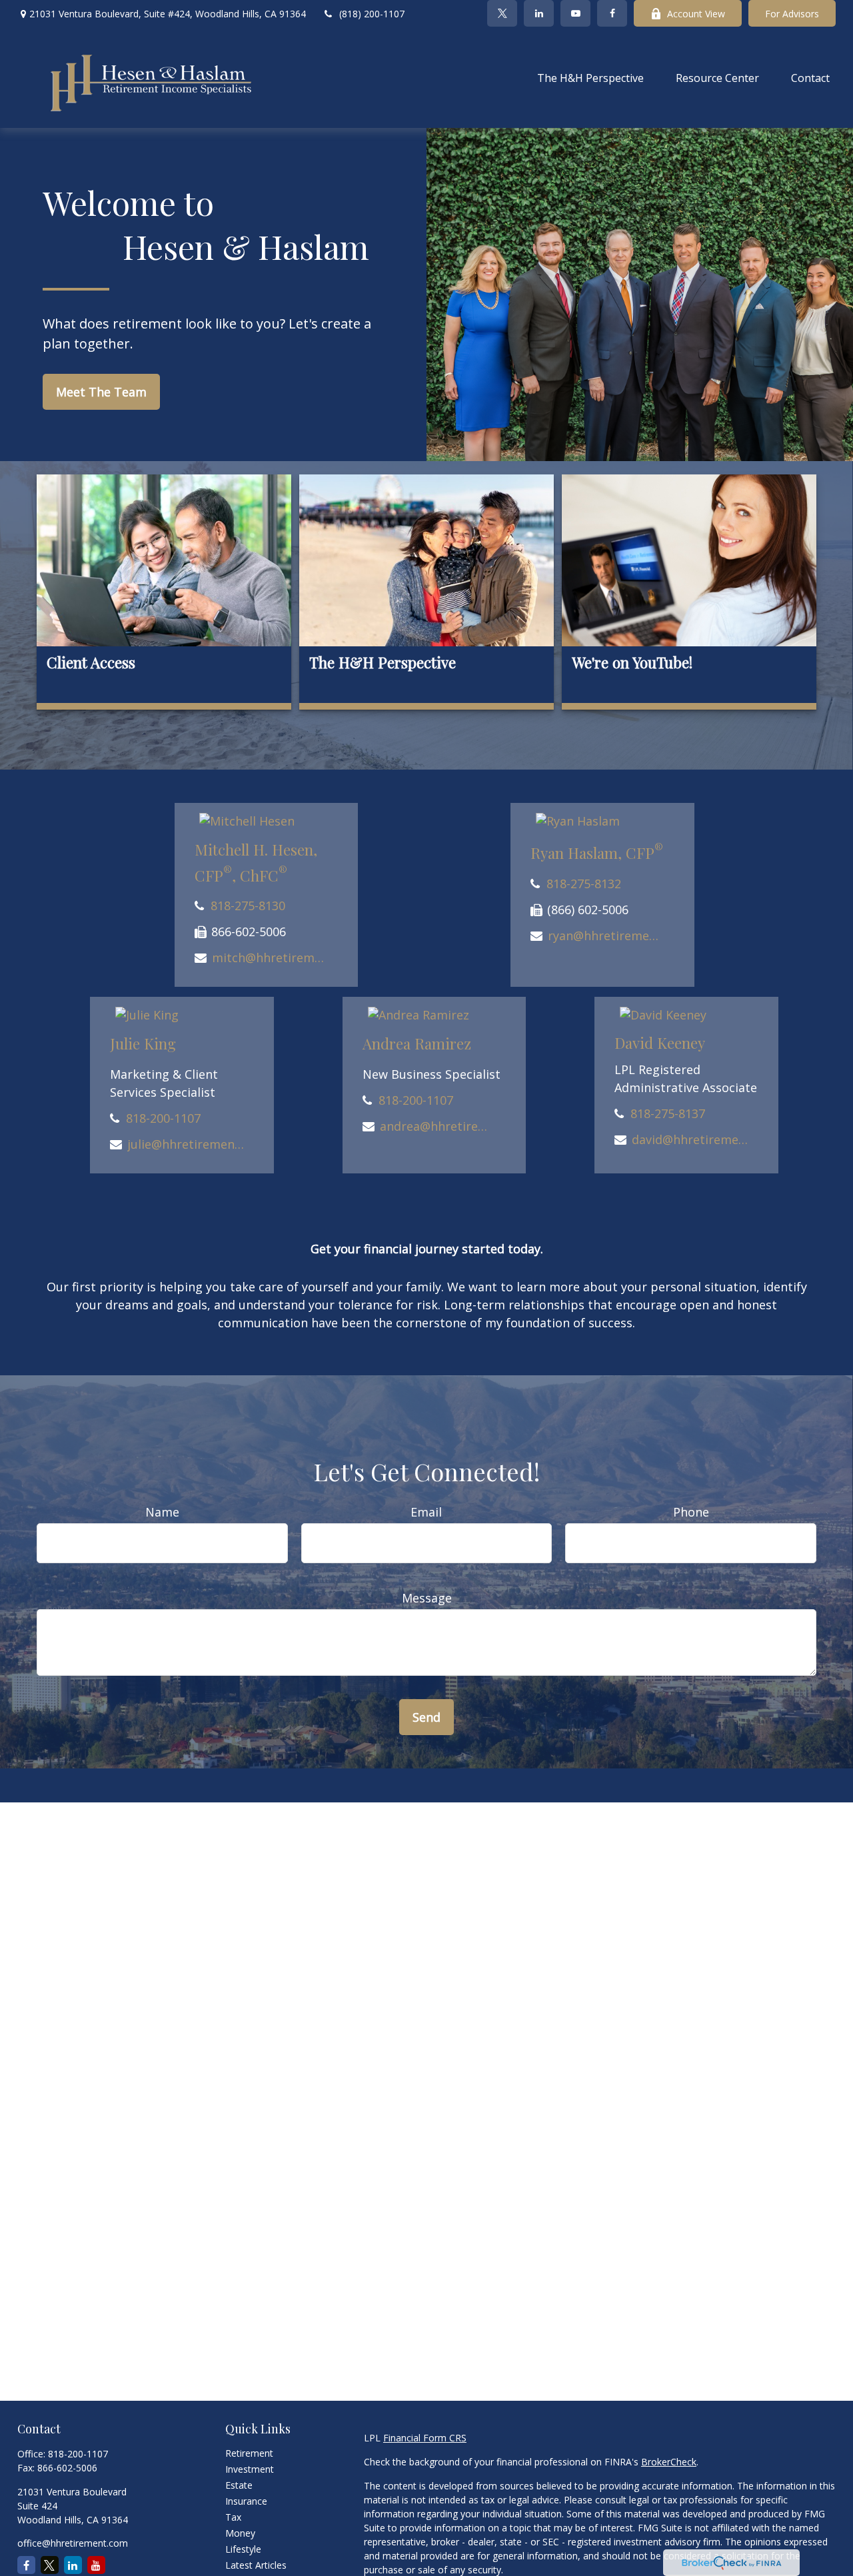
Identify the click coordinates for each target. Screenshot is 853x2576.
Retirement (249, 2453)
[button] (590, 77)
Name (162, 1512)
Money (240, 2533)
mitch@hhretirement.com (270, 958)
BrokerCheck (669, 2462)
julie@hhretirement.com (186, 1144)
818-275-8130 (248, 906)
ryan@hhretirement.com (606, 936)
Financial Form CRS (425, 2438)
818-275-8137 (668, 1113)
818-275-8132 (584, 884)
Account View (696, 14)
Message (427, 1598)
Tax (233, 2517)
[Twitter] (502, 13)
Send (426, 1717)
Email (426, 1512)
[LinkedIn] (539, 13)
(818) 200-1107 (372, 14)
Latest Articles (256, 2565)
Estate (239, 2485)
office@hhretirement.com (73, 2543)
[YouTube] (575, 13)
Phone (691, 1512)
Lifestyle (243, 2549)
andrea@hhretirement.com (438, 1126)
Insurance (246, 2501)
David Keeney (660, 1043)
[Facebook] (612, 13)
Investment (250, 2469)
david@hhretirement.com (690, 1139)
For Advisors (792, 14)
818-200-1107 (163, 1118)
